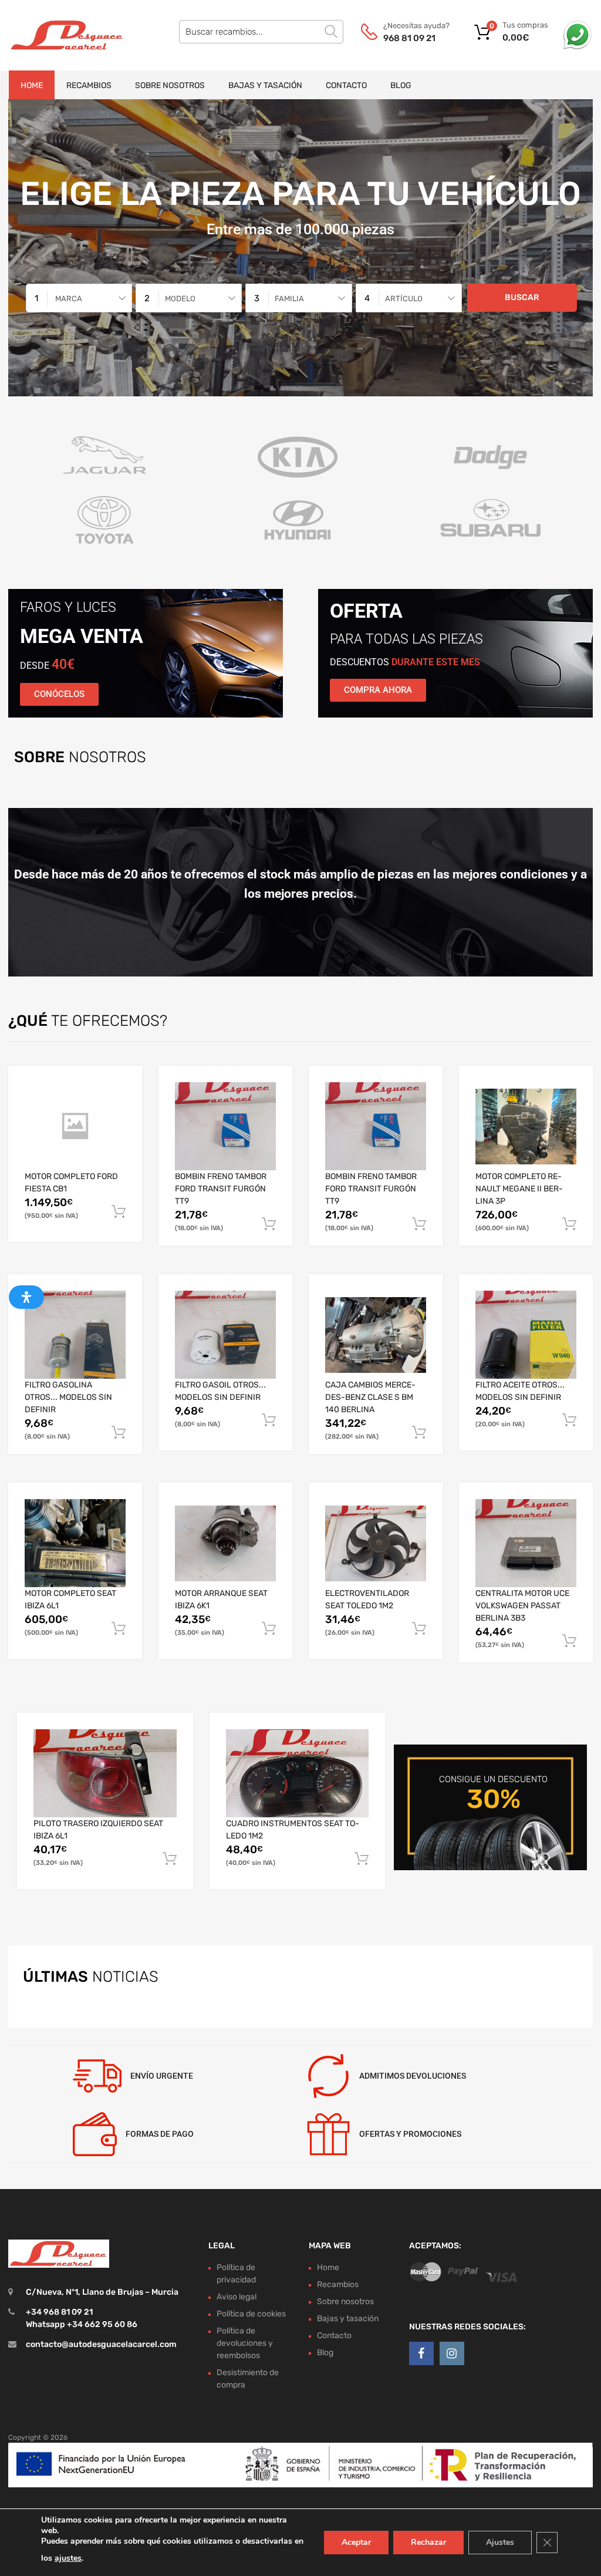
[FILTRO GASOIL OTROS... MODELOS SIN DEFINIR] (225, 1335)
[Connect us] (421, 2354)
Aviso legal (237, 2297)
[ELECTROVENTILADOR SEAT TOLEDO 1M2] (376, 1543)
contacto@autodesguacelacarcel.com (101, 2345)
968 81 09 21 (409, 38)
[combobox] (79, 298)
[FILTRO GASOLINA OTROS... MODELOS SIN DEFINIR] (75, 1335)
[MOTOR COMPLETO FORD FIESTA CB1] (75, 1126)
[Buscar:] (261, 32)
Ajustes (500, 2542)
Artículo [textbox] (404, 299)
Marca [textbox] (69, 299)
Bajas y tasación (265, 85)
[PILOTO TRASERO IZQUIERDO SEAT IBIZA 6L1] (105, 1774)
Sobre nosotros (170, 85)
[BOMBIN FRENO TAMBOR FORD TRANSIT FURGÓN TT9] (225, 1126)
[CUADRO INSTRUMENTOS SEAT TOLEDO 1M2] (298, 1774)
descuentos (405, 662)
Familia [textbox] (289, 299)
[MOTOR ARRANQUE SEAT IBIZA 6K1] (225, 1543)
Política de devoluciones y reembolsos (245, 2343)
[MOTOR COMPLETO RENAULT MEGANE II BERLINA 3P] (526, 1127)
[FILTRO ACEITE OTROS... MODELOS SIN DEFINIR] (526, 1335)
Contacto (346, 85)
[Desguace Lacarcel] (59, 35)
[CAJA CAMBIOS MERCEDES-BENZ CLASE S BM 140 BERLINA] (376, 1335)
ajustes (68, 2558)
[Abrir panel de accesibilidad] (26, 1297)
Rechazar (428, 2542)
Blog (401, 85)
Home (32, 85)
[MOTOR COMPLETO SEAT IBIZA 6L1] (75, 1543)
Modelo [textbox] (180, 299)
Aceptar (356, 2542)
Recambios (89, 85)
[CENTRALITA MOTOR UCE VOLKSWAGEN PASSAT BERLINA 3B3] (526, 1543)
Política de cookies (251, 2314)
